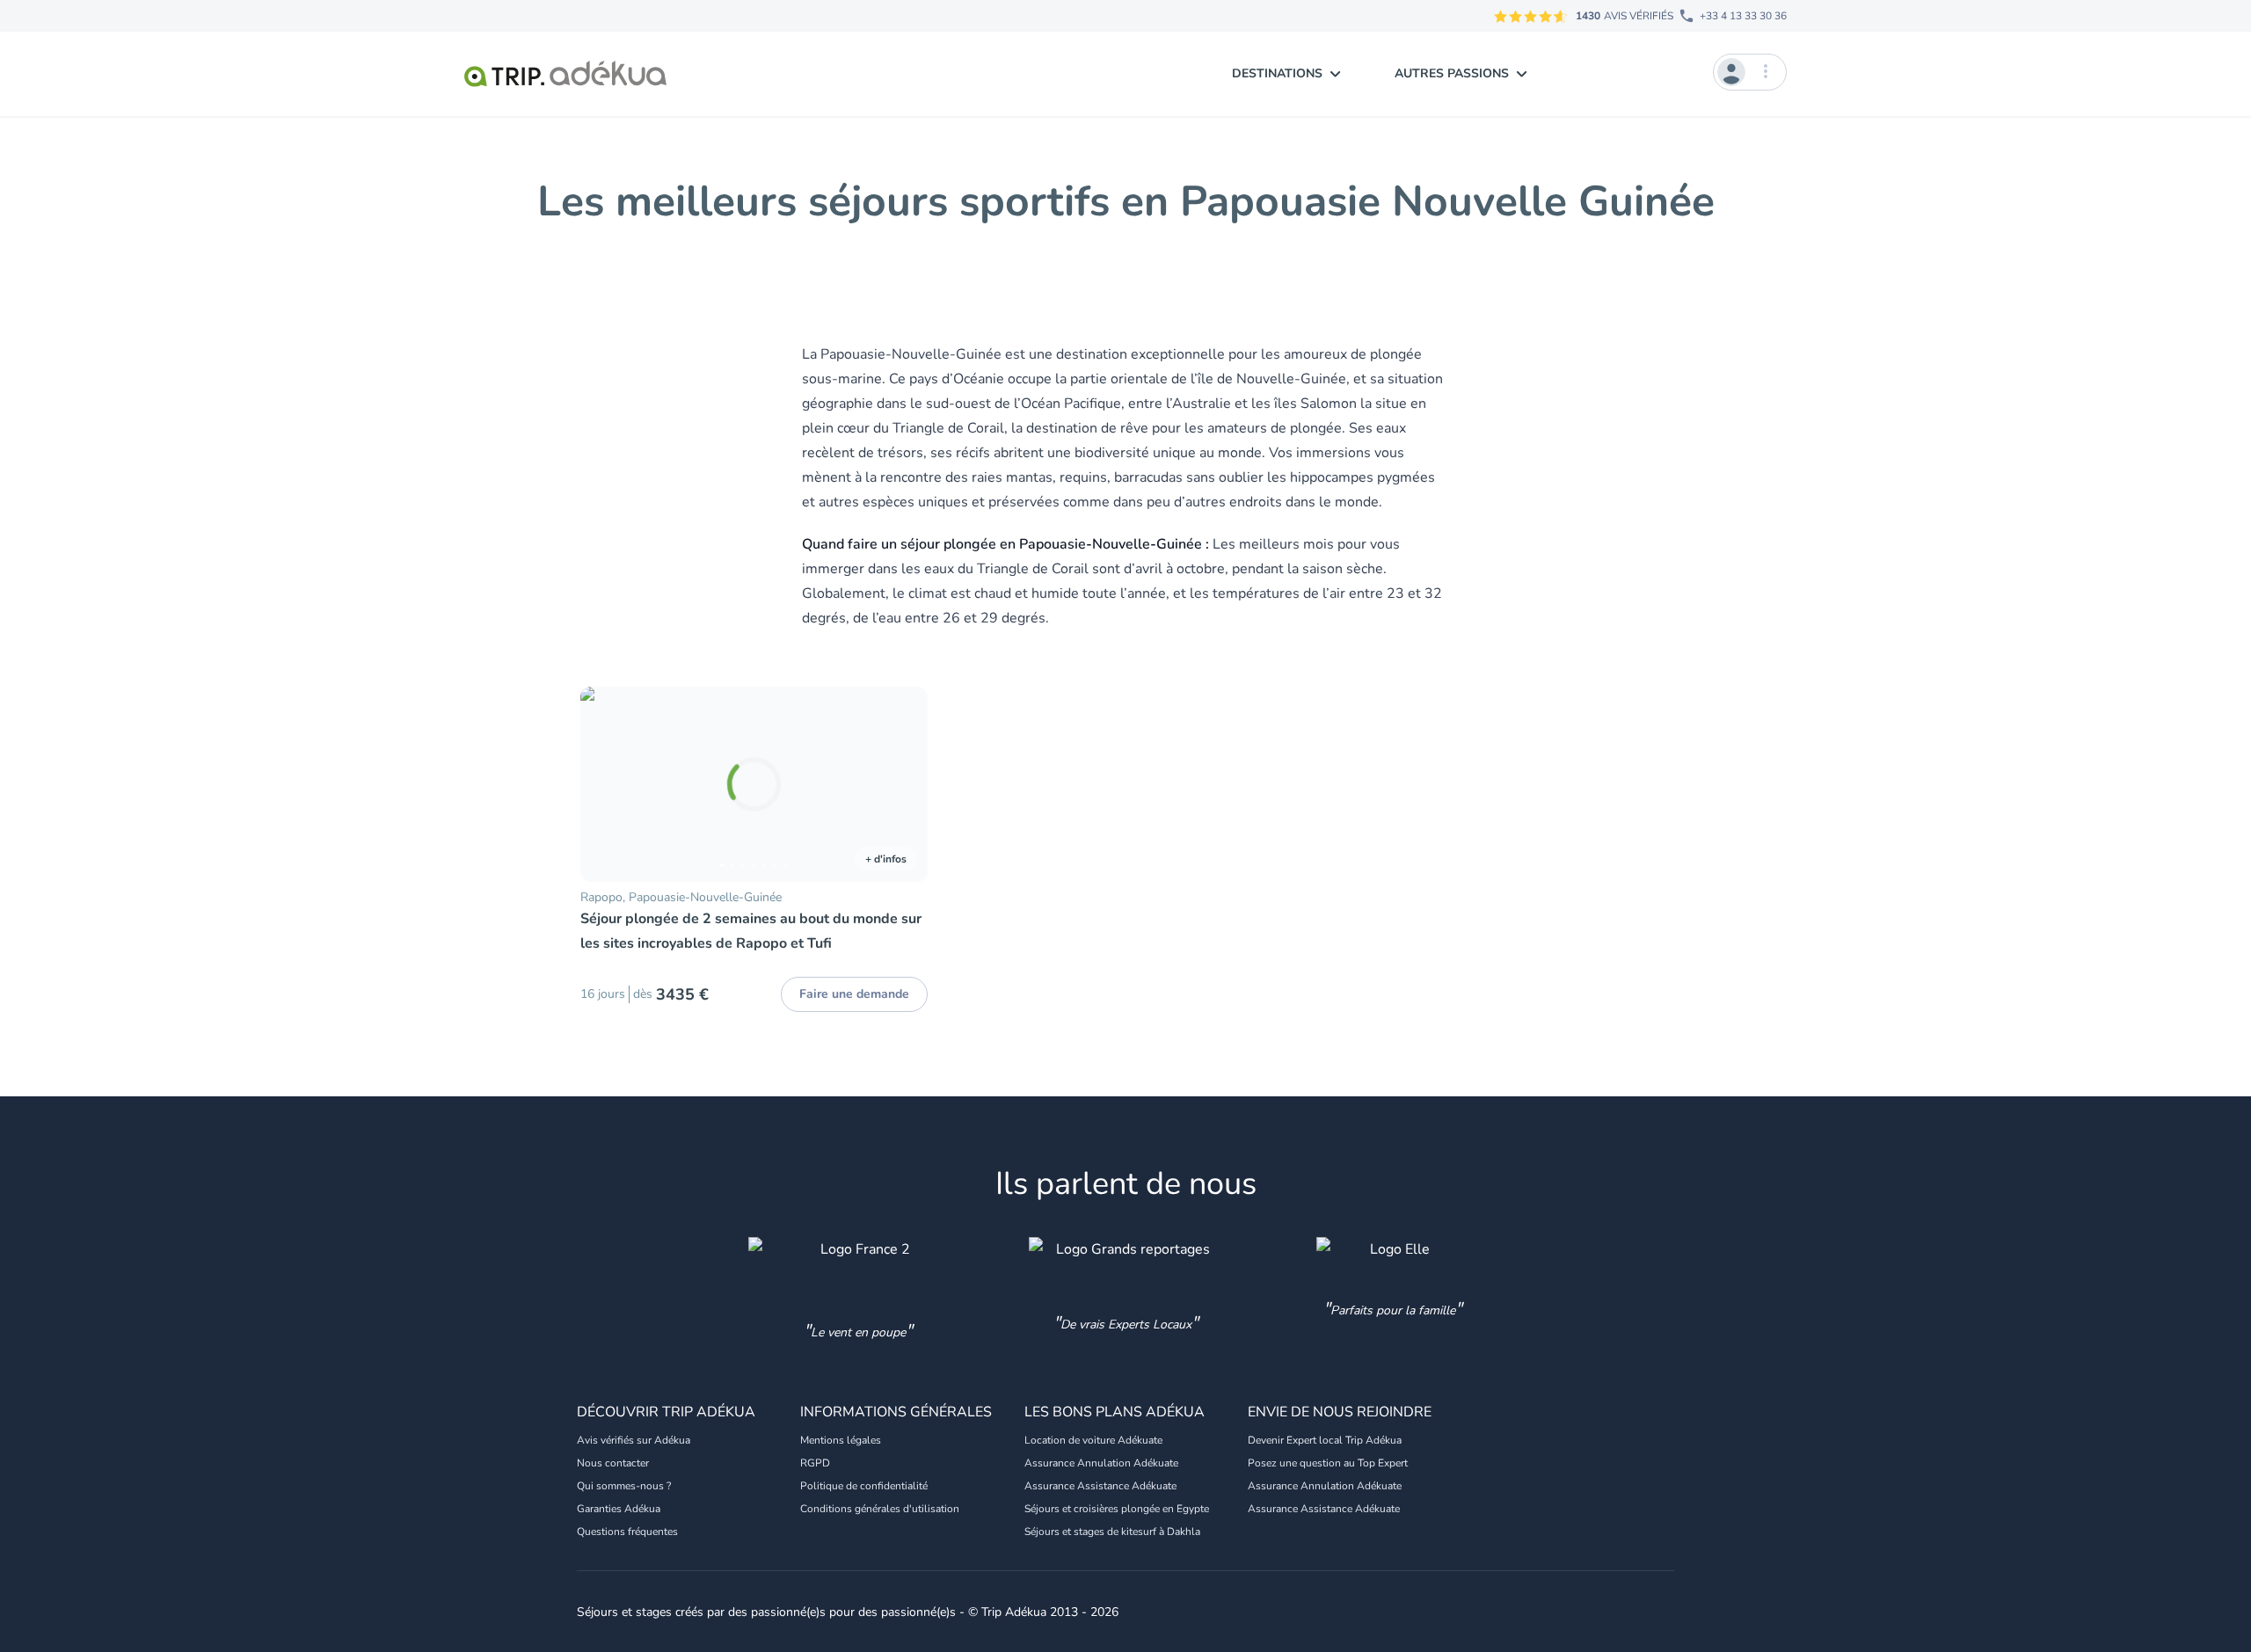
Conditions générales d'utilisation (880, 1509)
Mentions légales (841, 1440)
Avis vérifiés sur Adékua (634, 1440)
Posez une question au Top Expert (1328, 1463)
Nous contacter (613, 1463)
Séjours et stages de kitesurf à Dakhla (1112, 1532)
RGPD (815, 1463)
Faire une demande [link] (854, 994)
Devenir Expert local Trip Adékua (1325, 1440)
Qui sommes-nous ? (624, 1486)
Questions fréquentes (627, 1532)
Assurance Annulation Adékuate (1101, 1463)
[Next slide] (907, 784)
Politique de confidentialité (864, 1486)
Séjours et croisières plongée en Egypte (1117, 1509)
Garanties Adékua (619, 1509)
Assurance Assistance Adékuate (1100, 1486)
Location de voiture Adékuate (1093, 1440)
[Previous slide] (601, 784)
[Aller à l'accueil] (565, 74)
